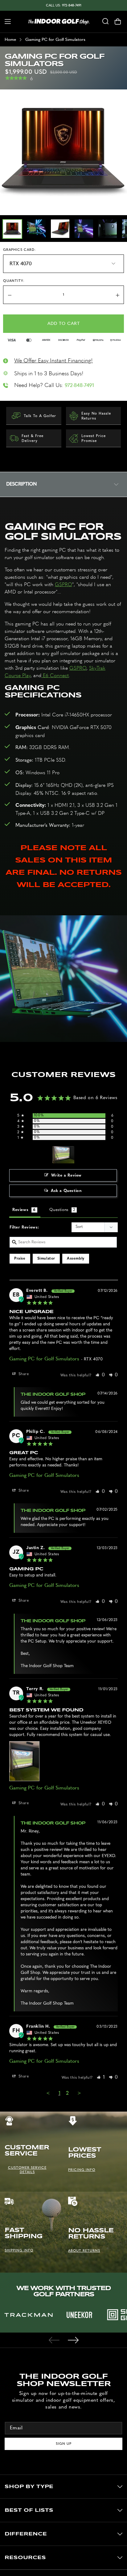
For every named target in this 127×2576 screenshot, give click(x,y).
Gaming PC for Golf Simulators (44, 1359)
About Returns (84, 2251)
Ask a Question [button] (66, 1191)
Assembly (76, 1259)
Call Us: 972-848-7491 (64, 5)
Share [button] (23, 1374)
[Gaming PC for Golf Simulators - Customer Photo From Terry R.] (63, 1155)
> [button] (79, 2093)
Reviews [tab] (20, 1210)
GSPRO (63, 584)
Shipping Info (19, 2250)
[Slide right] (73, 2340)
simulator (46, 1259)
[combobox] (105, 22)
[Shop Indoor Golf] (59, 22)
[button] (5, 22)
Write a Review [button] (66, 1176)
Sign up (64, 2444)
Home (10, 40)
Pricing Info (82, 2170)
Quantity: (14, 281)
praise (20, 1259)
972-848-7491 (79, 385)
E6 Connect (55, 675)
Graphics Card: (20, 250)
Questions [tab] (59, 1210)
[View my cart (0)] (121, 22)
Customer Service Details (27, 2170)
